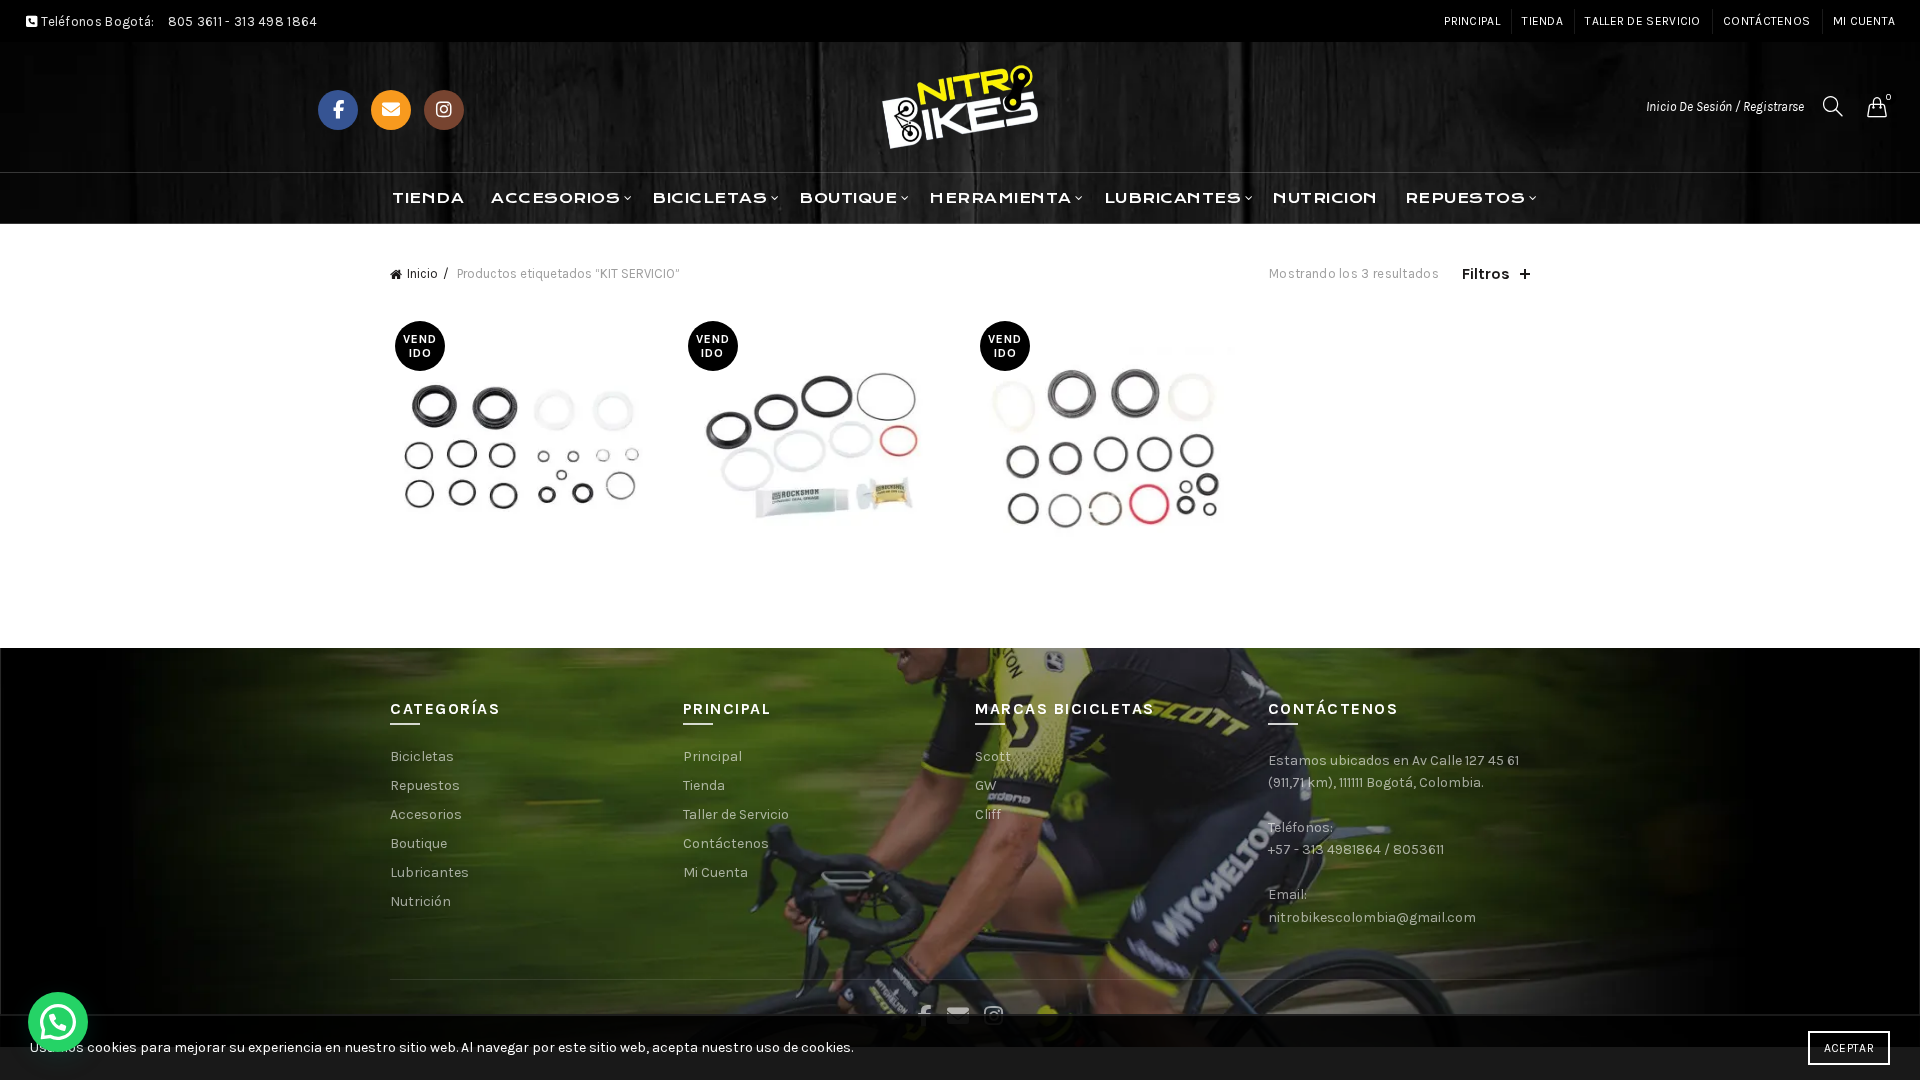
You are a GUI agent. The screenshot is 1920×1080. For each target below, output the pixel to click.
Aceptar (1849, 1048)
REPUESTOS (1465, 198)
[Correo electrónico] (391, 110)
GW (986, 785)
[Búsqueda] (1833, 106)
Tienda (1542, 21)
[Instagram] (444, 110)
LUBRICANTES (1173, 198)
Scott (993, 756)
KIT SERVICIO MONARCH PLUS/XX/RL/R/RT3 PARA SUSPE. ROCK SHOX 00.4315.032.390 (814, 416)
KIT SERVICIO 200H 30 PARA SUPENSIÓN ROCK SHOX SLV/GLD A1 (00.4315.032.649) (521, 416)
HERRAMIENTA (1000, 198)
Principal (1472, 21)
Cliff (988, 814)
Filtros (1486, 273)
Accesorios (555, 198)
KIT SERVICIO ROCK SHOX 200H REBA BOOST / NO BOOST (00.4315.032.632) (1106, 416)
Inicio (422, 273)
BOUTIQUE (848, 198)
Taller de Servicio (1642, 21)
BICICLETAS (709, 198)
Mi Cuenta (1864, 21)
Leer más (521, 551)
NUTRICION (1325, 198)
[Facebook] (338, 110)
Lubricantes (429, 872)
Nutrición (420, 901)
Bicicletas (422, 756)
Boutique (418, 843)
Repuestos (425, 785)
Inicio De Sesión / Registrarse (1725, 106)
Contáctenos (1766, 21)
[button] (58, 1022)
